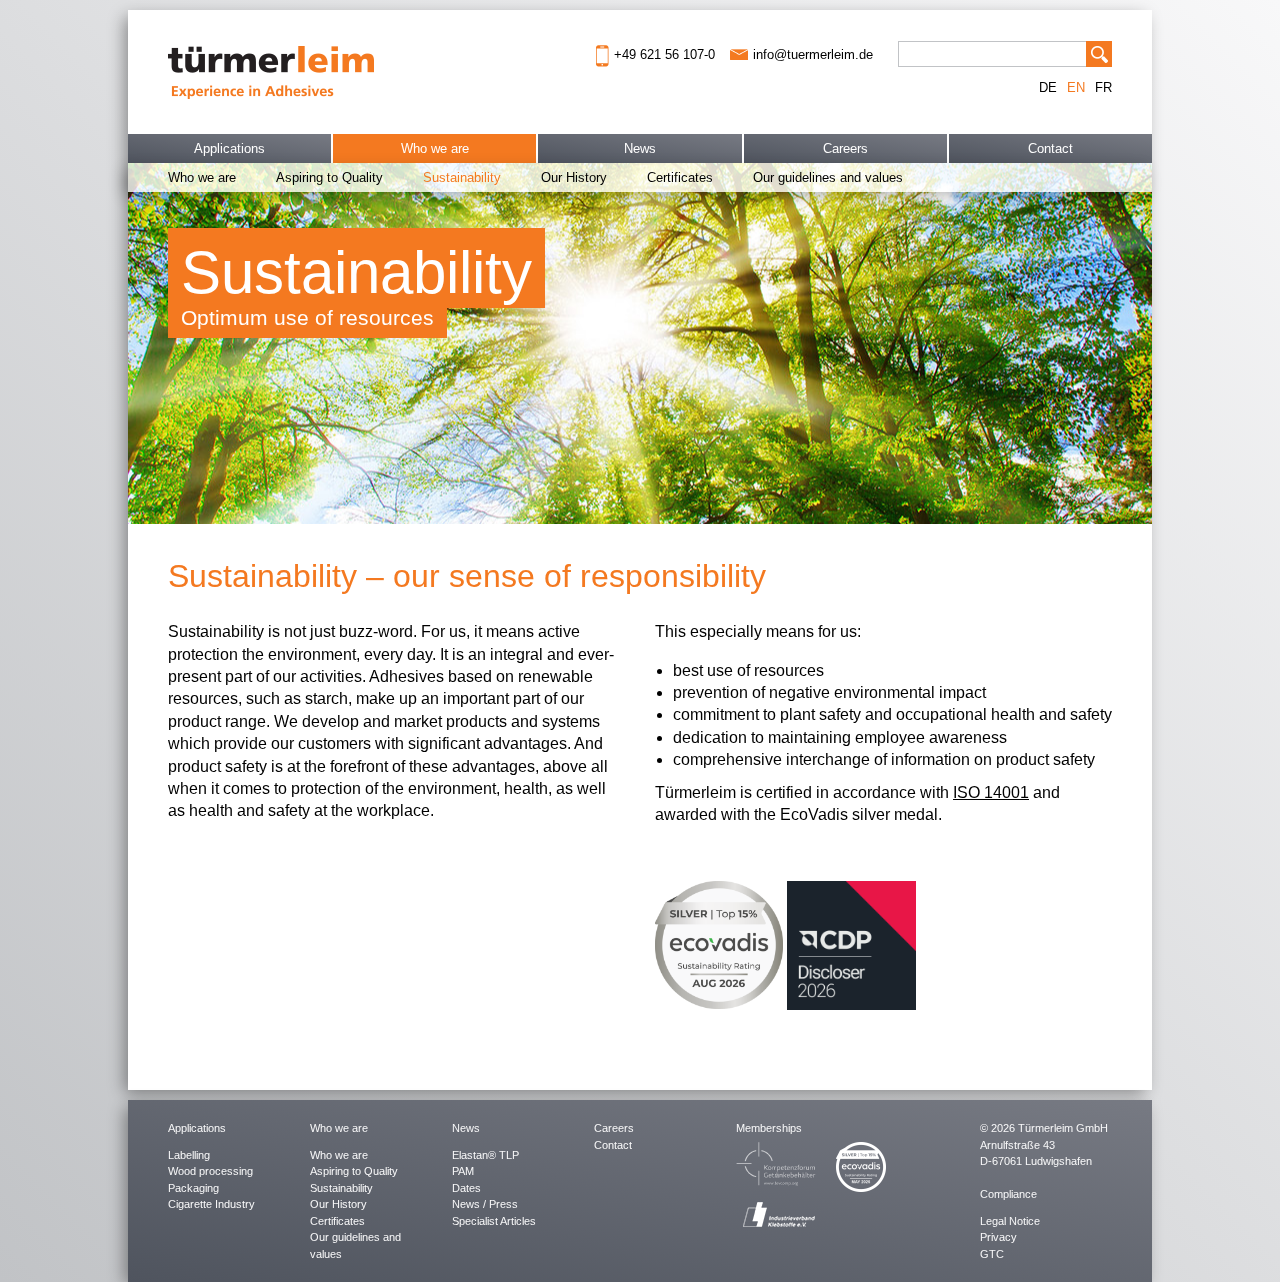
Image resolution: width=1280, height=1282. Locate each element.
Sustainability (462, 177)
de (1048, 87)
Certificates (680, 177)
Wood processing (210, 1171)
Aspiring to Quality (329, 177)
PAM (463, 1171)
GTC (992, 1254)
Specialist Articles (494, 1221)
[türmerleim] (271, 70)
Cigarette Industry (211, 1204)
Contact (1050, 148)
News (640, 148)
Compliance (1008, 1194)
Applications (229, 148)
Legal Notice (1010, 1221)
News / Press (485, 1204)
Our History (574, 177)
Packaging (193, 1188)
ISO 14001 (991, 792)
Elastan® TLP (485, 1155)
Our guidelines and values (828, 177)
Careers (845, 148)
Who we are (435, 148)
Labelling (189, 1155)
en (1076, 87)
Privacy (998, 1237)
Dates (466, 1188)
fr (1103, 87)
